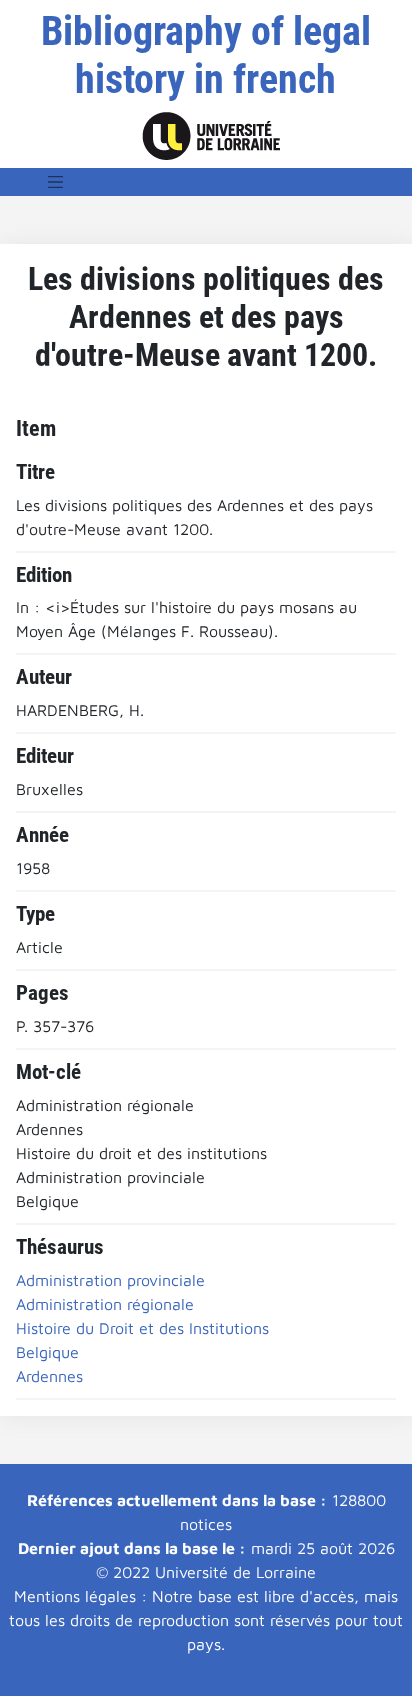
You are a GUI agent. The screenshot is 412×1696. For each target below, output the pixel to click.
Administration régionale (105, 1304)
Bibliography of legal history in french (206, 55)
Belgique (47, 1352)
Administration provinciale (110, 1280)
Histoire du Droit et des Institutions (142, 1328)
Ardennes (49, 1376)
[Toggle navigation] (56, 182)
